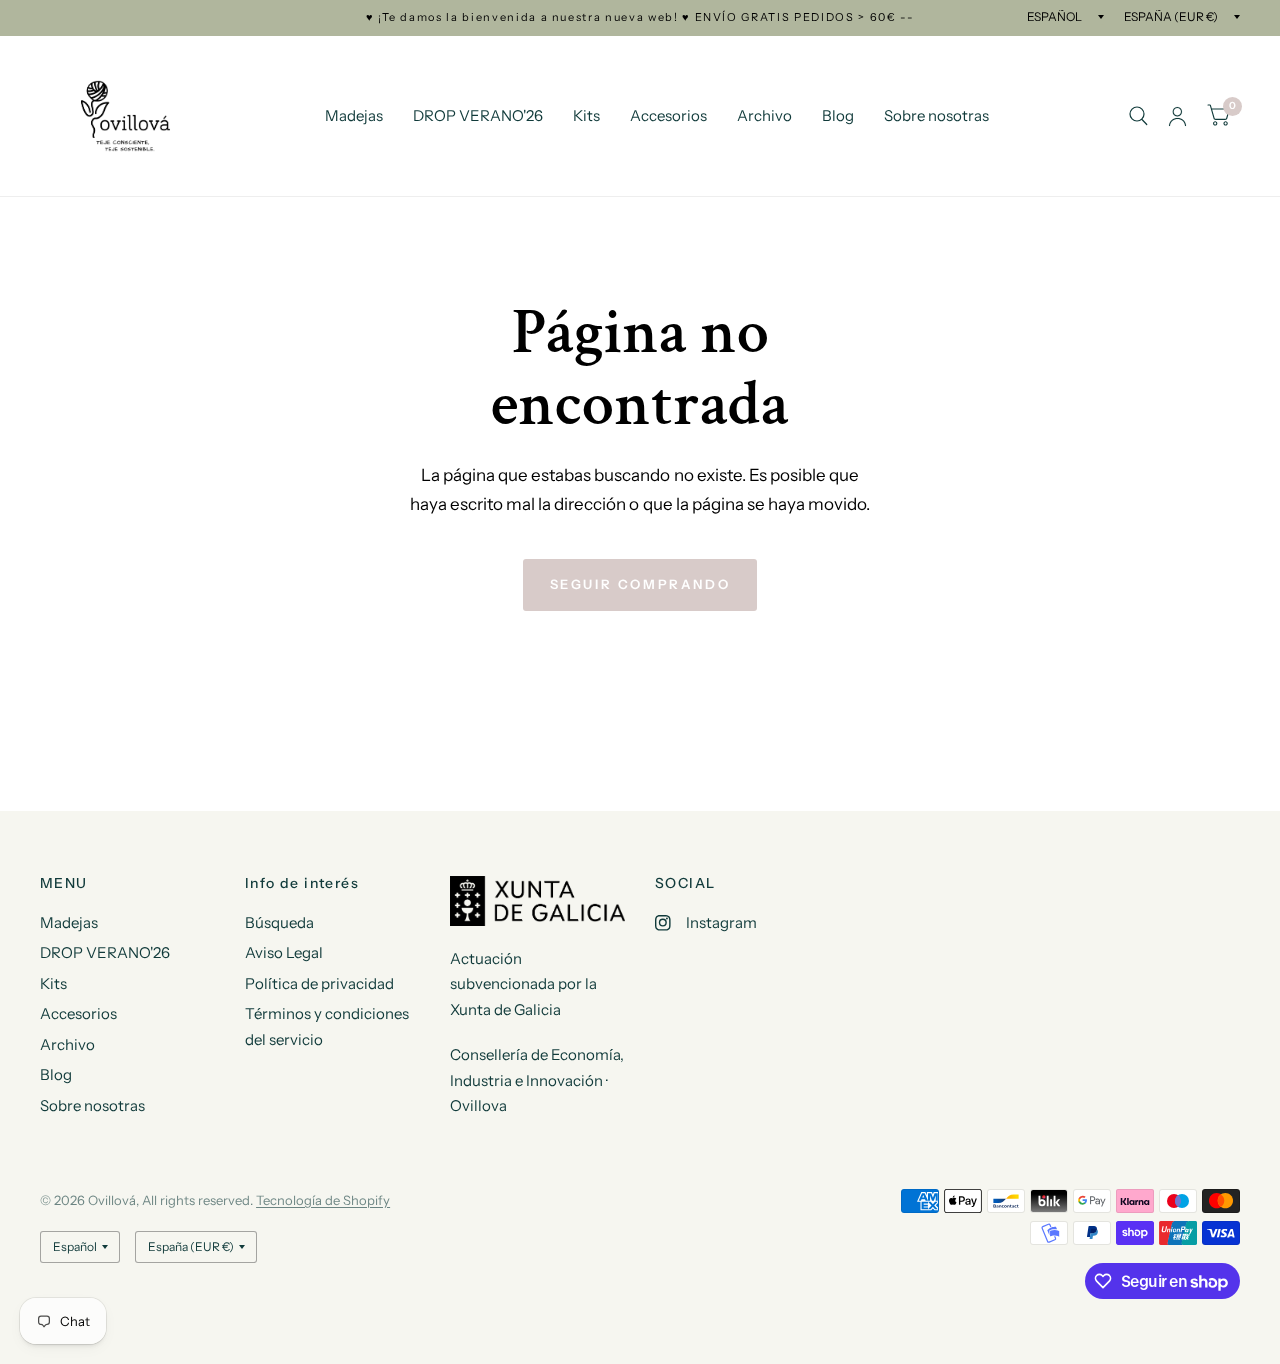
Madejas (354, 115)
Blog (838, 115)
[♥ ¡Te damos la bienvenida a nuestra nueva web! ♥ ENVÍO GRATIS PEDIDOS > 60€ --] (640, 17)
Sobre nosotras (936, 115)
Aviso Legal (284, 952)
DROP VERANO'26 (478, 115)
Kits (586, 115)
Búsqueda (279, 922)
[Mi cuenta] (1177, 116)
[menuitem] (354, 116)
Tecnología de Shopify (323, 1200)
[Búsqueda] (1138, 116)
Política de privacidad (319, 983)
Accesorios (668, 115)
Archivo (764, 115)
